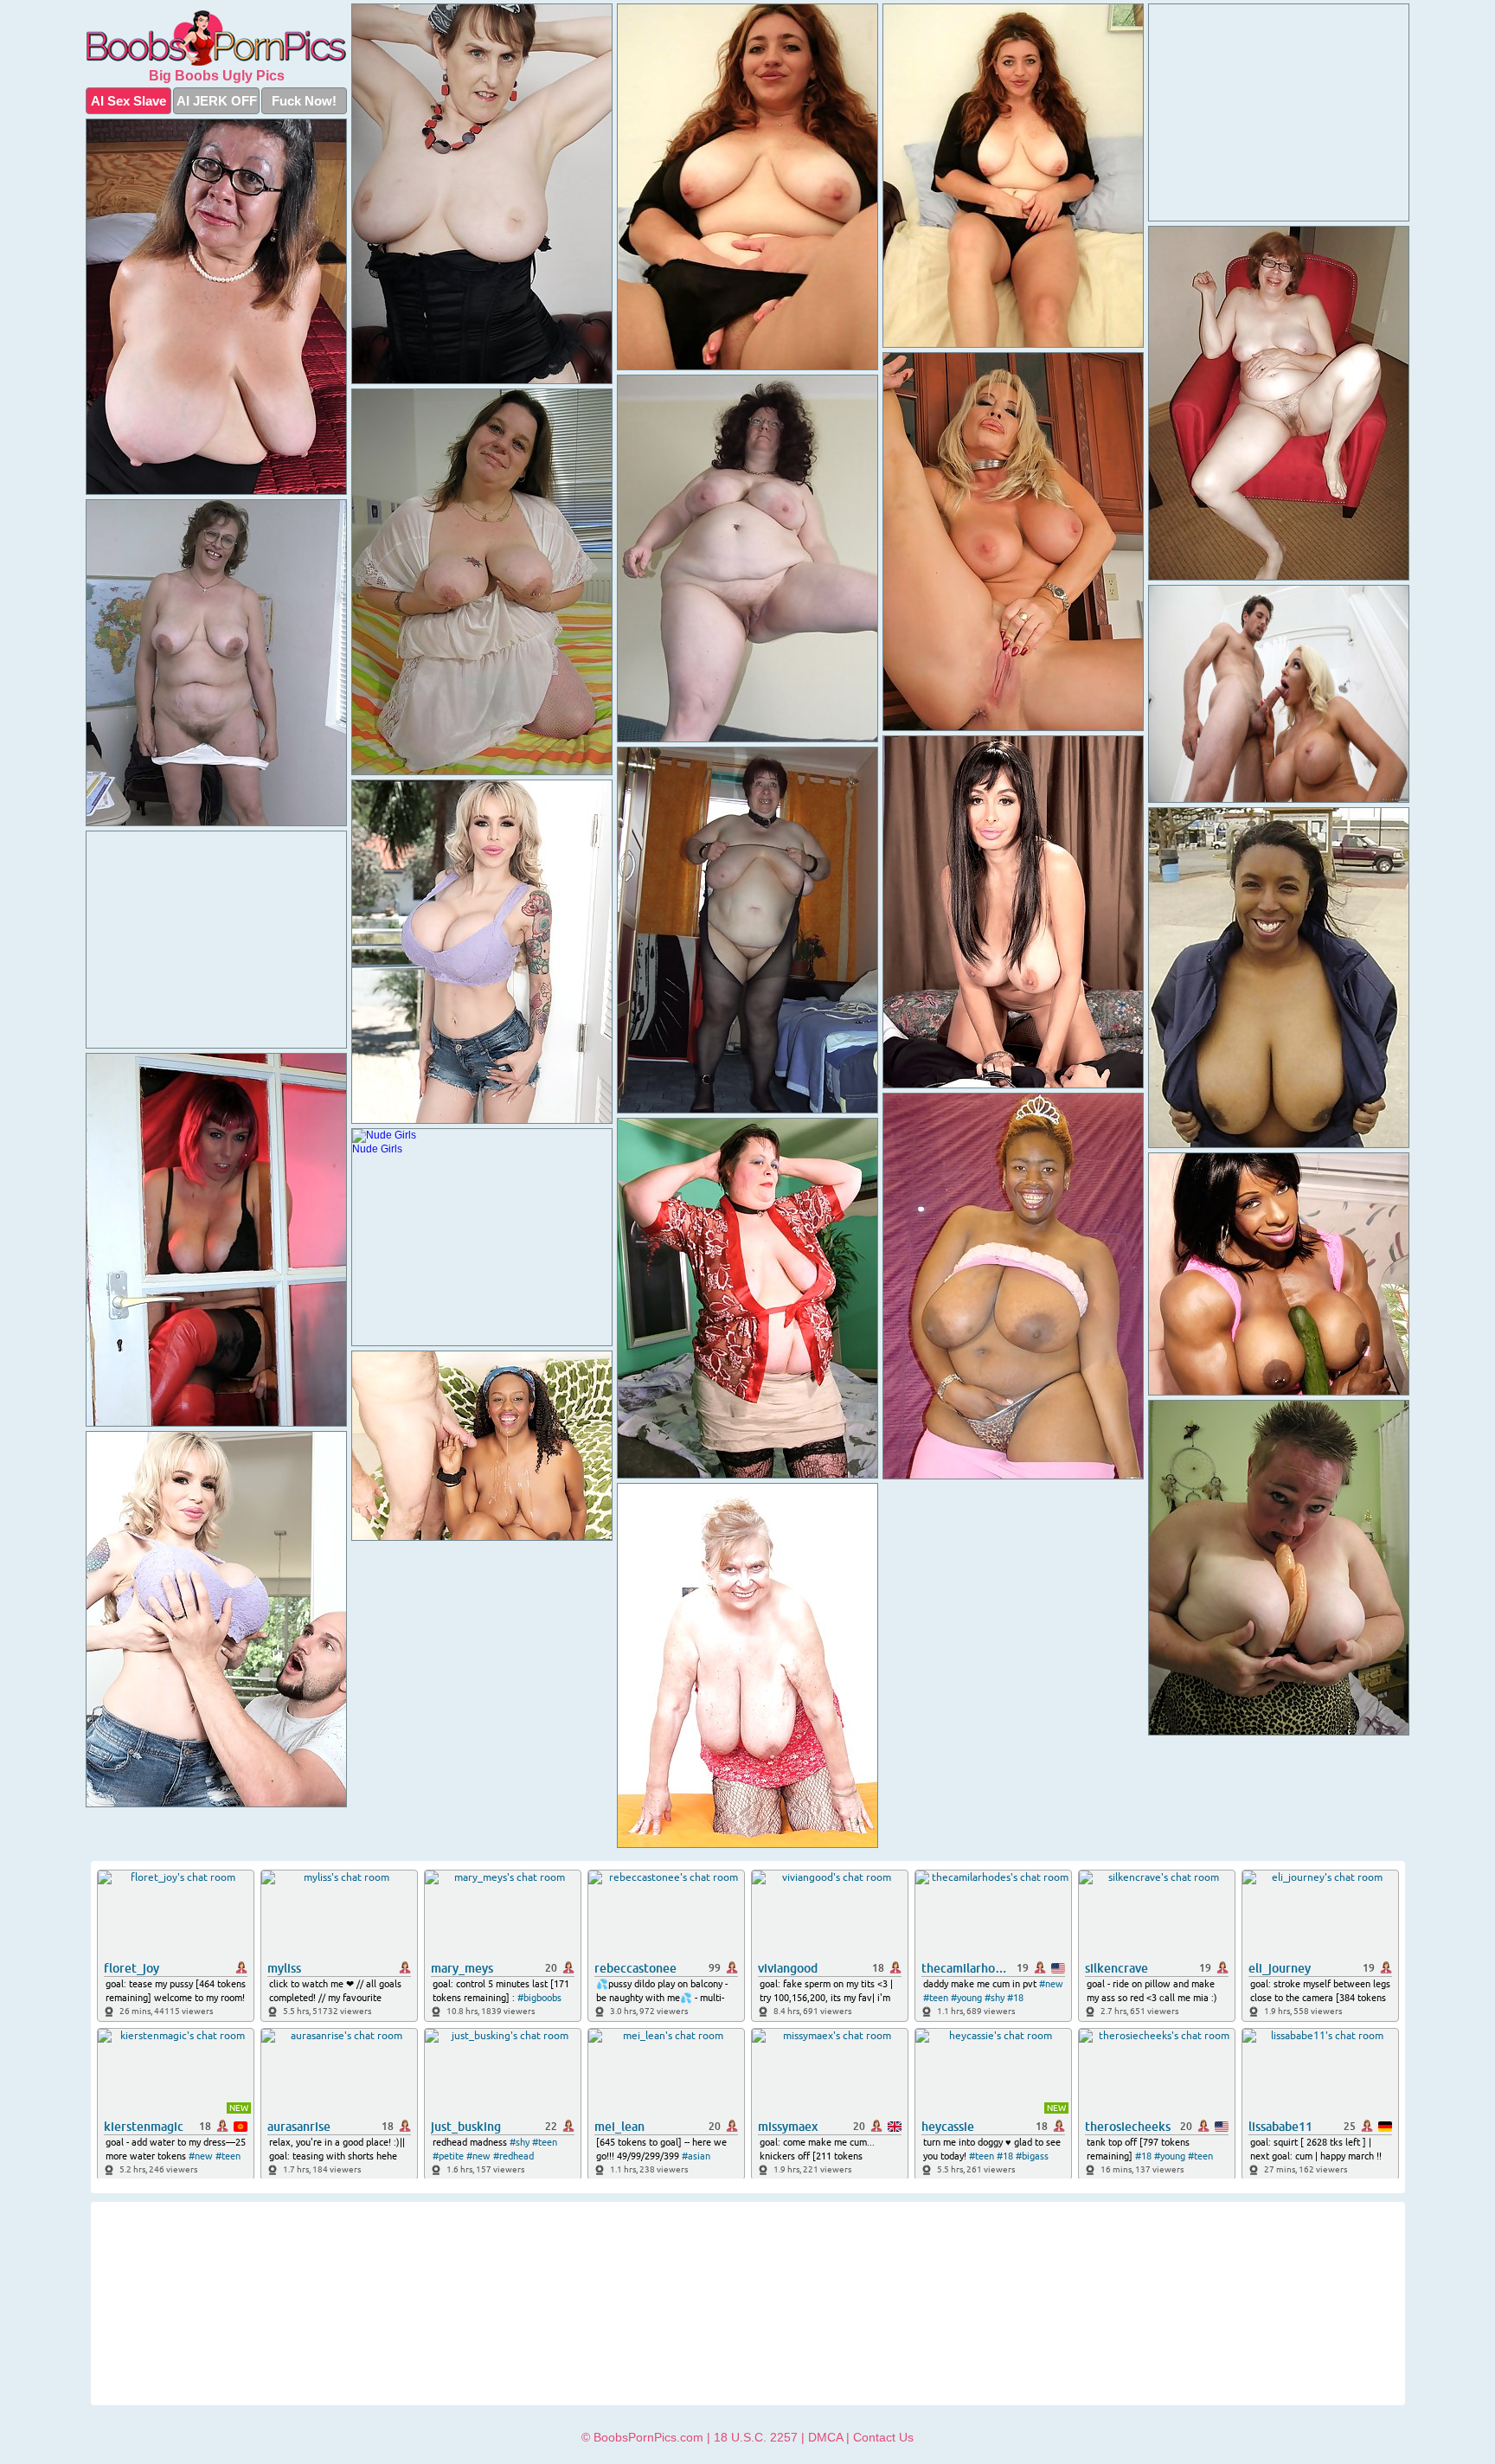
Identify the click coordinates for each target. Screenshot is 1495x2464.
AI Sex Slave (128, 101)
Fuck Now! (304, 101)
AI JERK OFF (217, 101)
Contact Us (883, 2437)
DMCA (825, 2437)
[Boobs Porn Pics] (216, 38)
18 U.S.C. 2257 (756, 2437)
